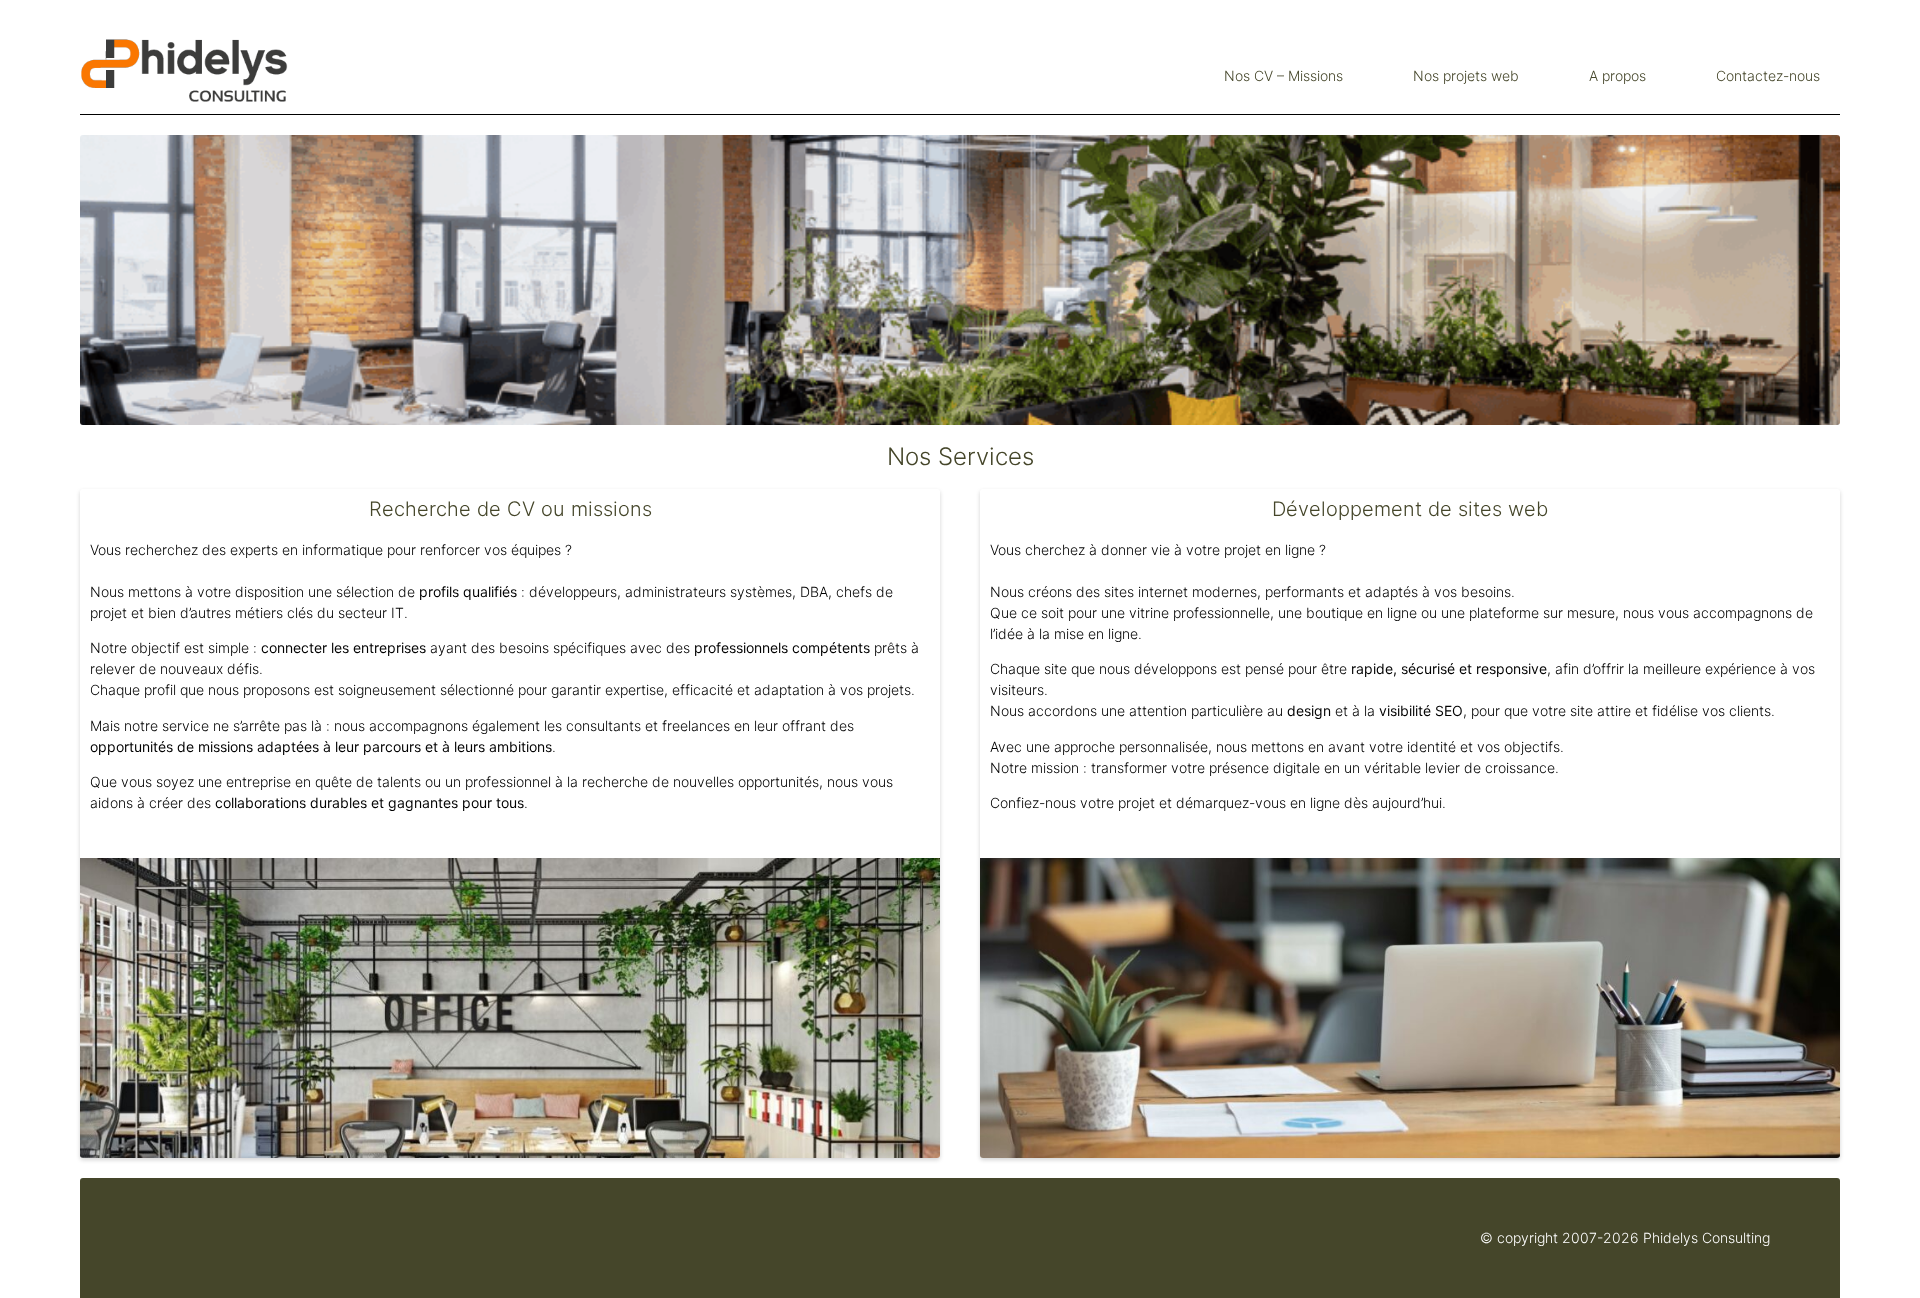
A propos (1617, 75)
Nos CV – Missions (1283, 75)
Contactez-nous (1768, 75)
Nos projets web (1466, 75)
